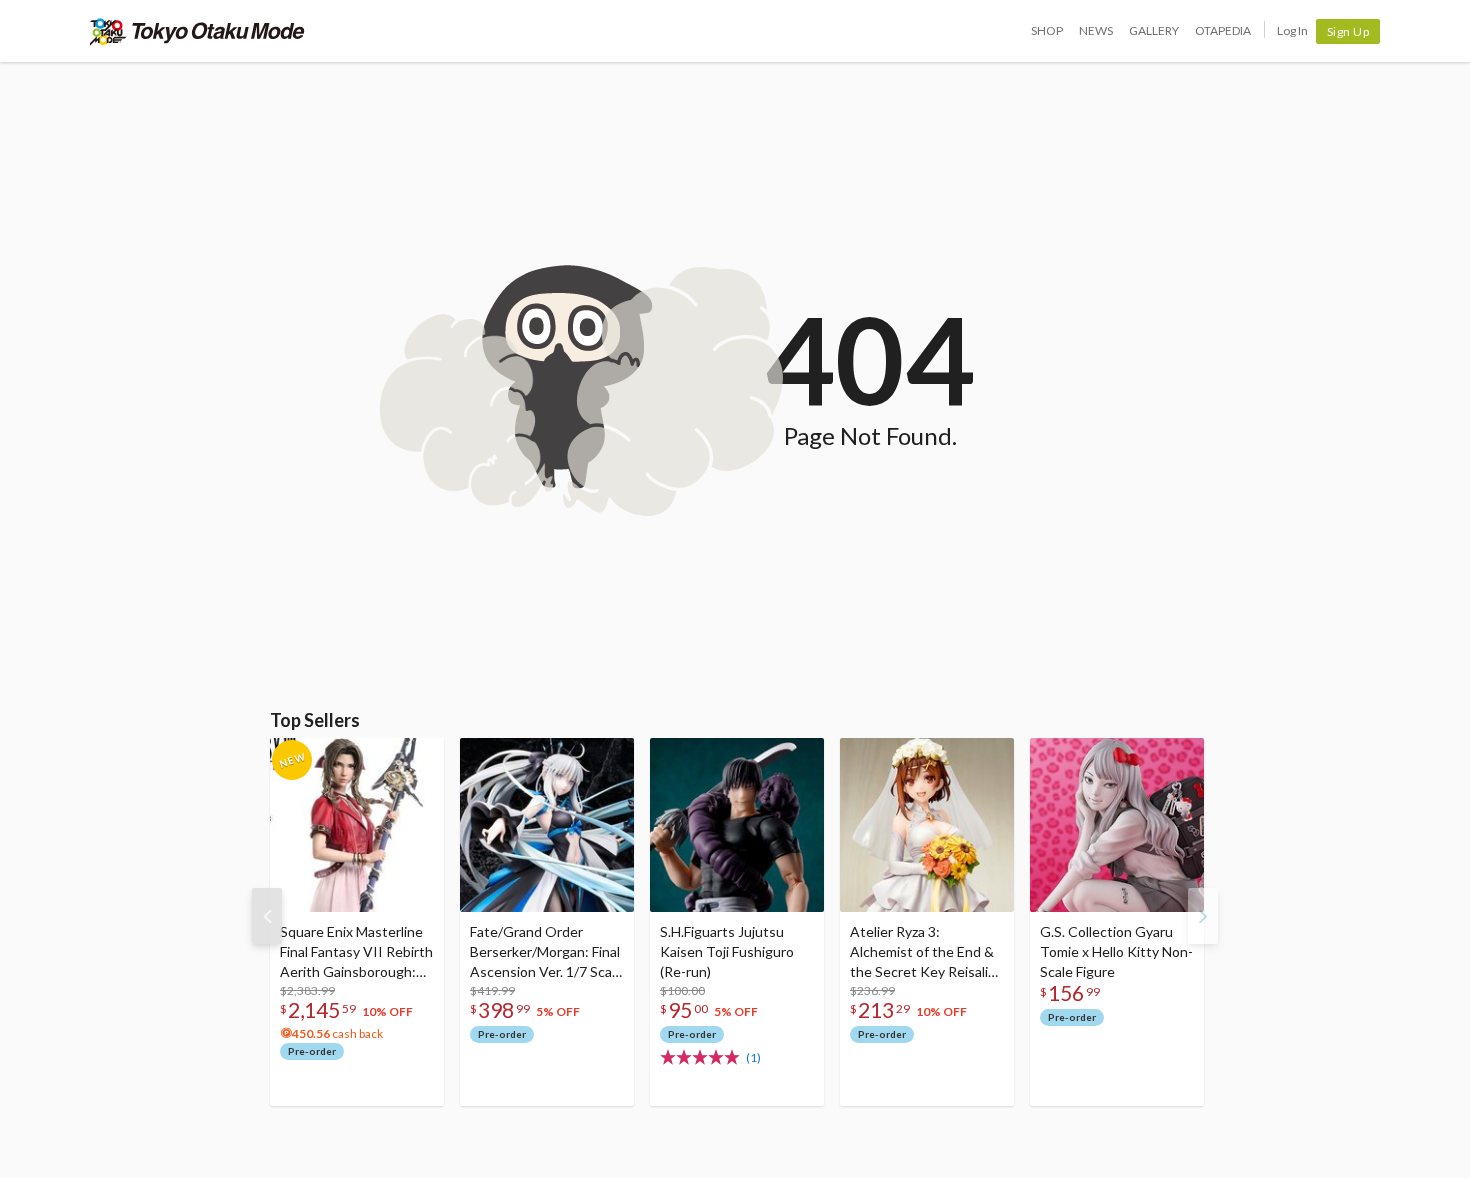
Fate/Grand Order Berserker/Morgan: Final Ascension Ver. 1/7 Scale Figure (546, 952)
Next (1203, 916)
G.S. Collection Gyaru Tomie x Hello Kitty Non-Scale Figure (1116, 951)
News (1096, 30)
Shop (1047, 30)
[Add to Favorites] (418, 758)
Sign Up (1348, 31)
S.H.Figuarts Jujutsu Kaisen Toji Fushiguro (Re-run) (727, 951)
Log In (1292, 30)
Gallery (1154, 30)
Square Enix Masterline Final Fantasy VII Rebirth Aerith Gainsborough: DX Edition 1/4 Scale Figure (356, 952)
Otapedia (1223, 30)
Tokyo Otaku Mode (197, 31)
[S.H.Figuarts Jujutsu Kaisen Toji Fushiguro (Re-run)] (737, 825)
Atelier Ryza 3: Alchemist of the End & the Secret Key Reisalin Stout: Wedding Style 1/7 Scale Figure (923, 952)
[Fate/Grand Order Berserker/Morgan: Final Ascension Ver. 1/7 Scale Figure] (547, 825)
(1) (753, 1057)
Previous (267, 916)
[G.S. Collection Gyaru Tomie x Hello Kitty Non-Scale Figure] (1117, 825)
